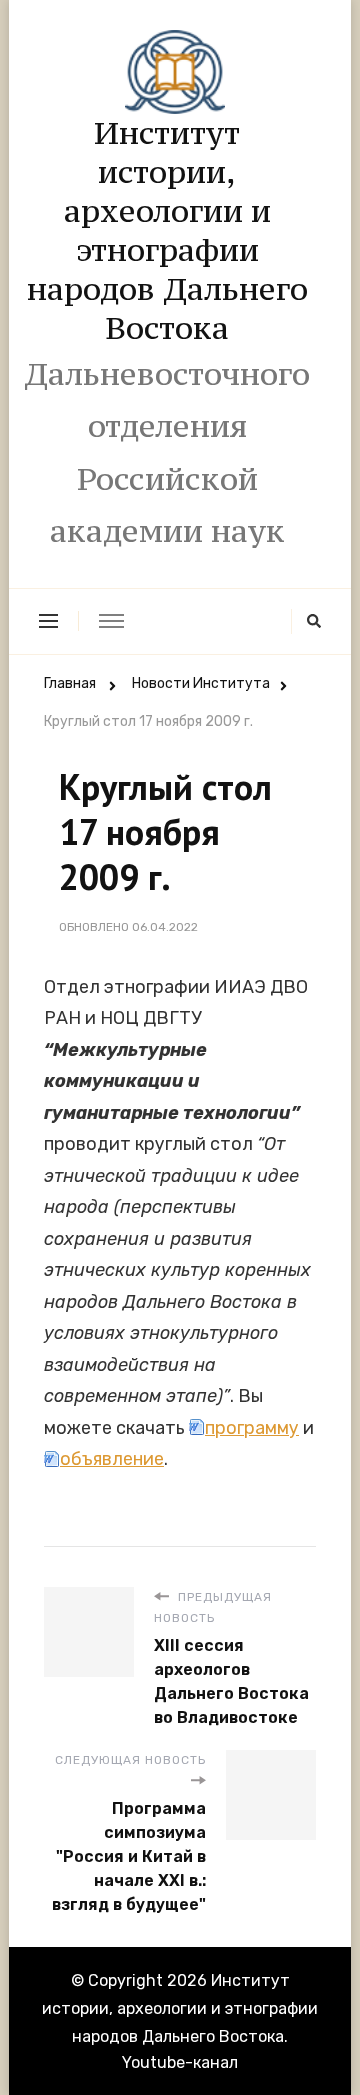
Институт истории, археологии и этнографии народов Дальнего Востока (167, 230)
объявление (112, 1459)
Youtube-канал (180, 2062)
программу (252, 1428)
